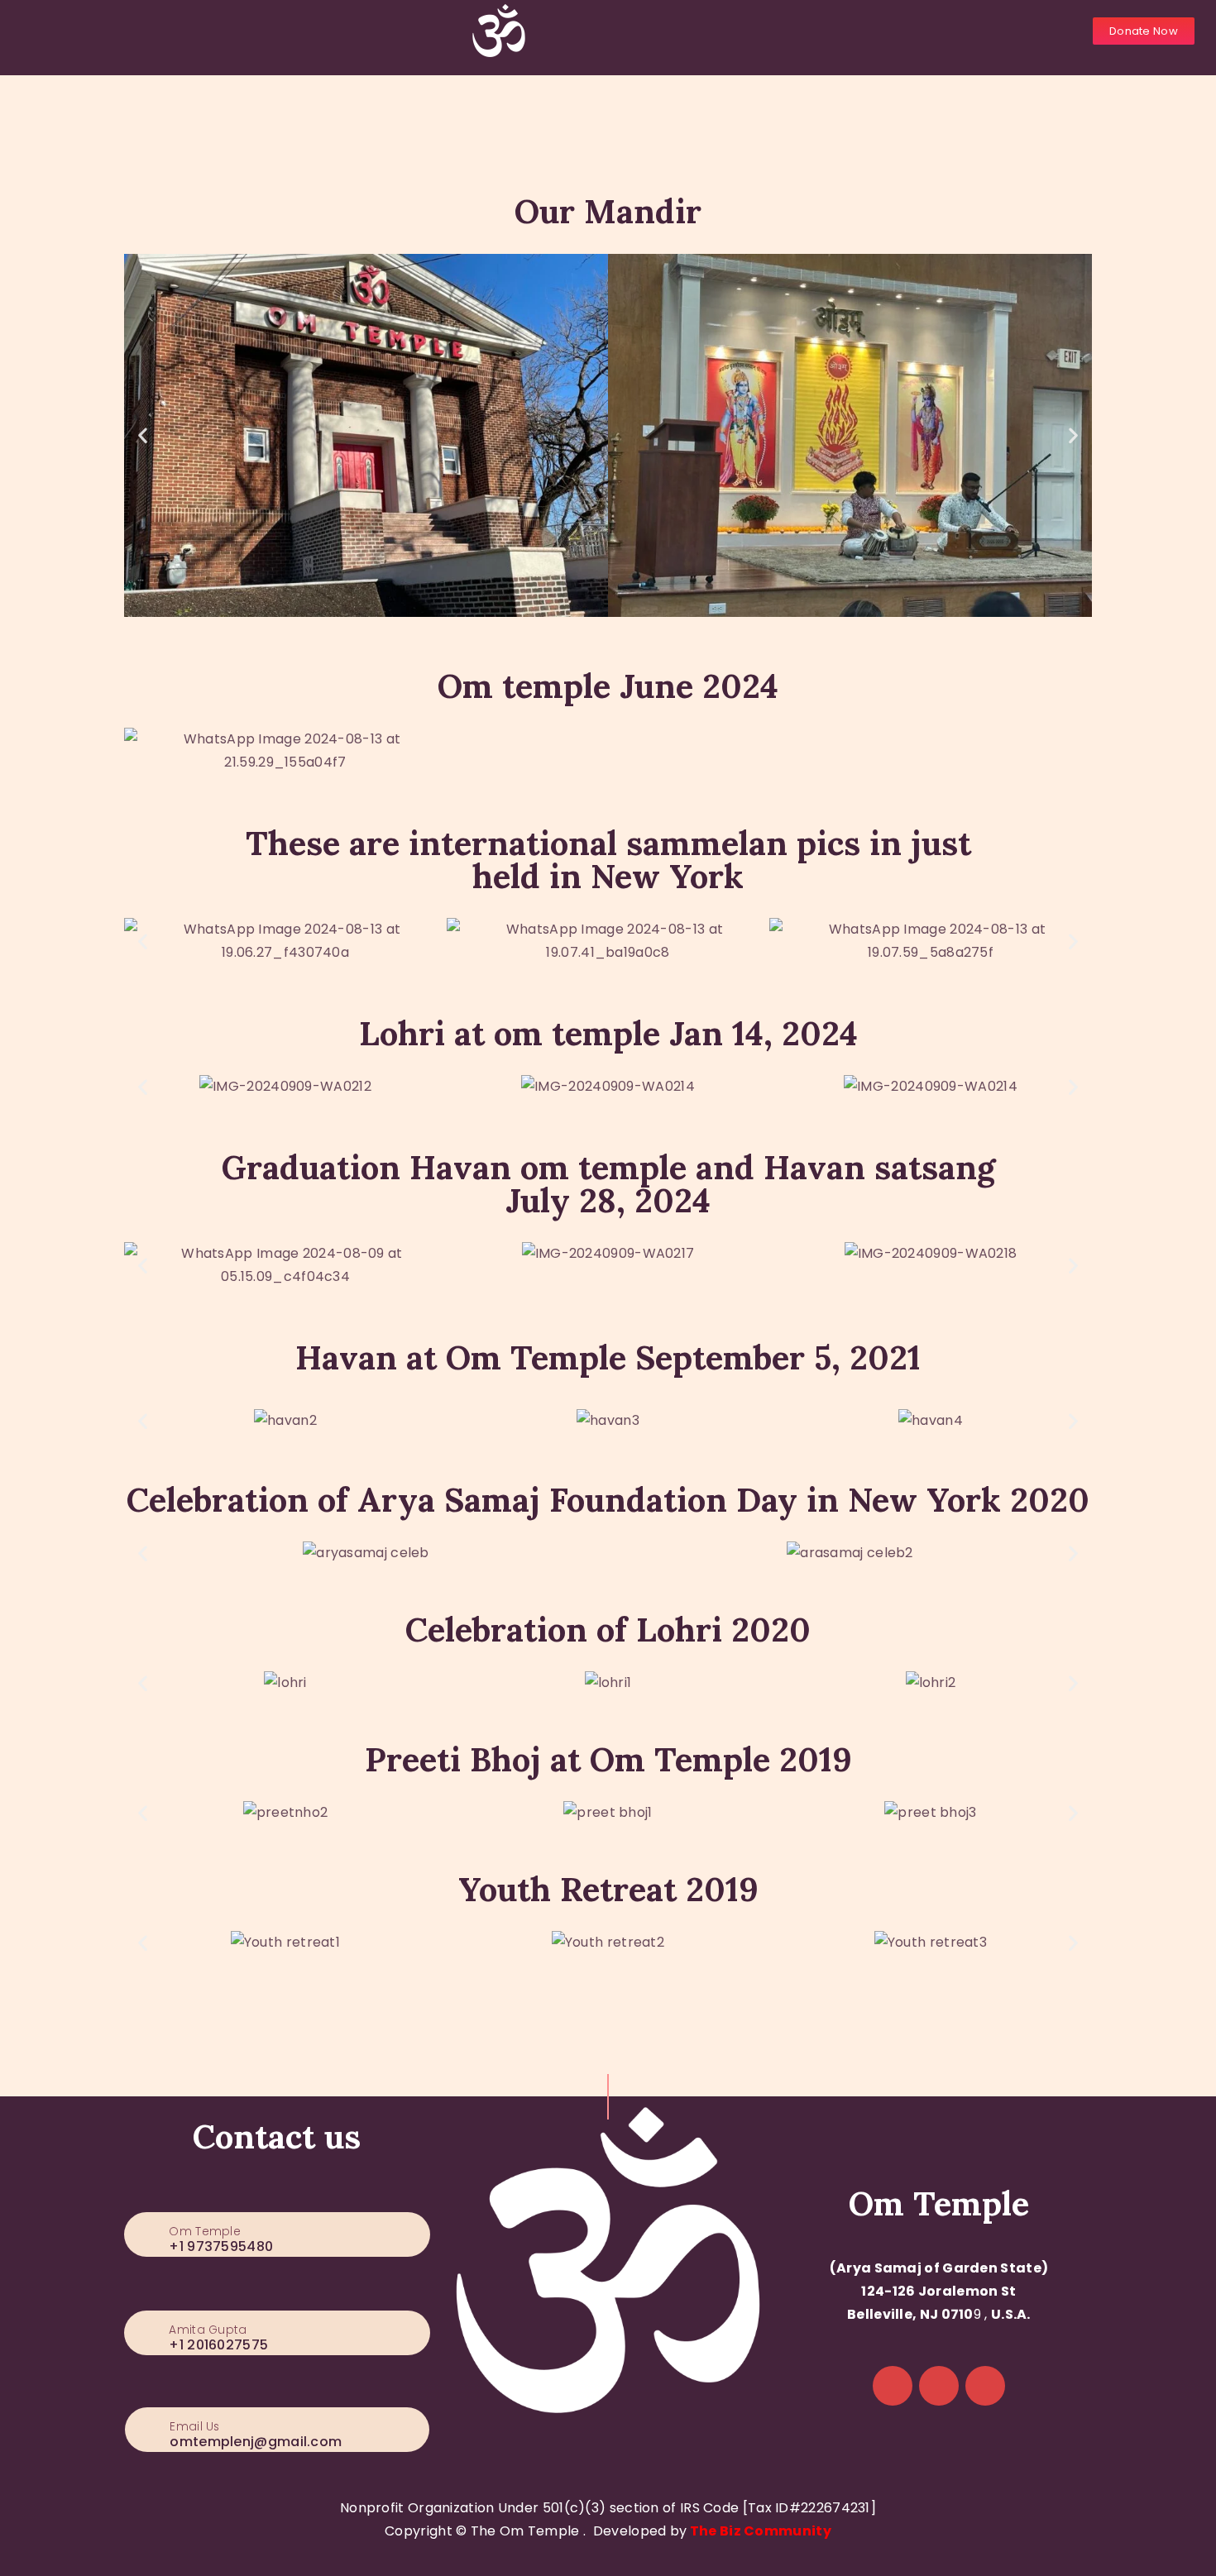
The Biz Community (761, 2531)
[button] (143, 435)
